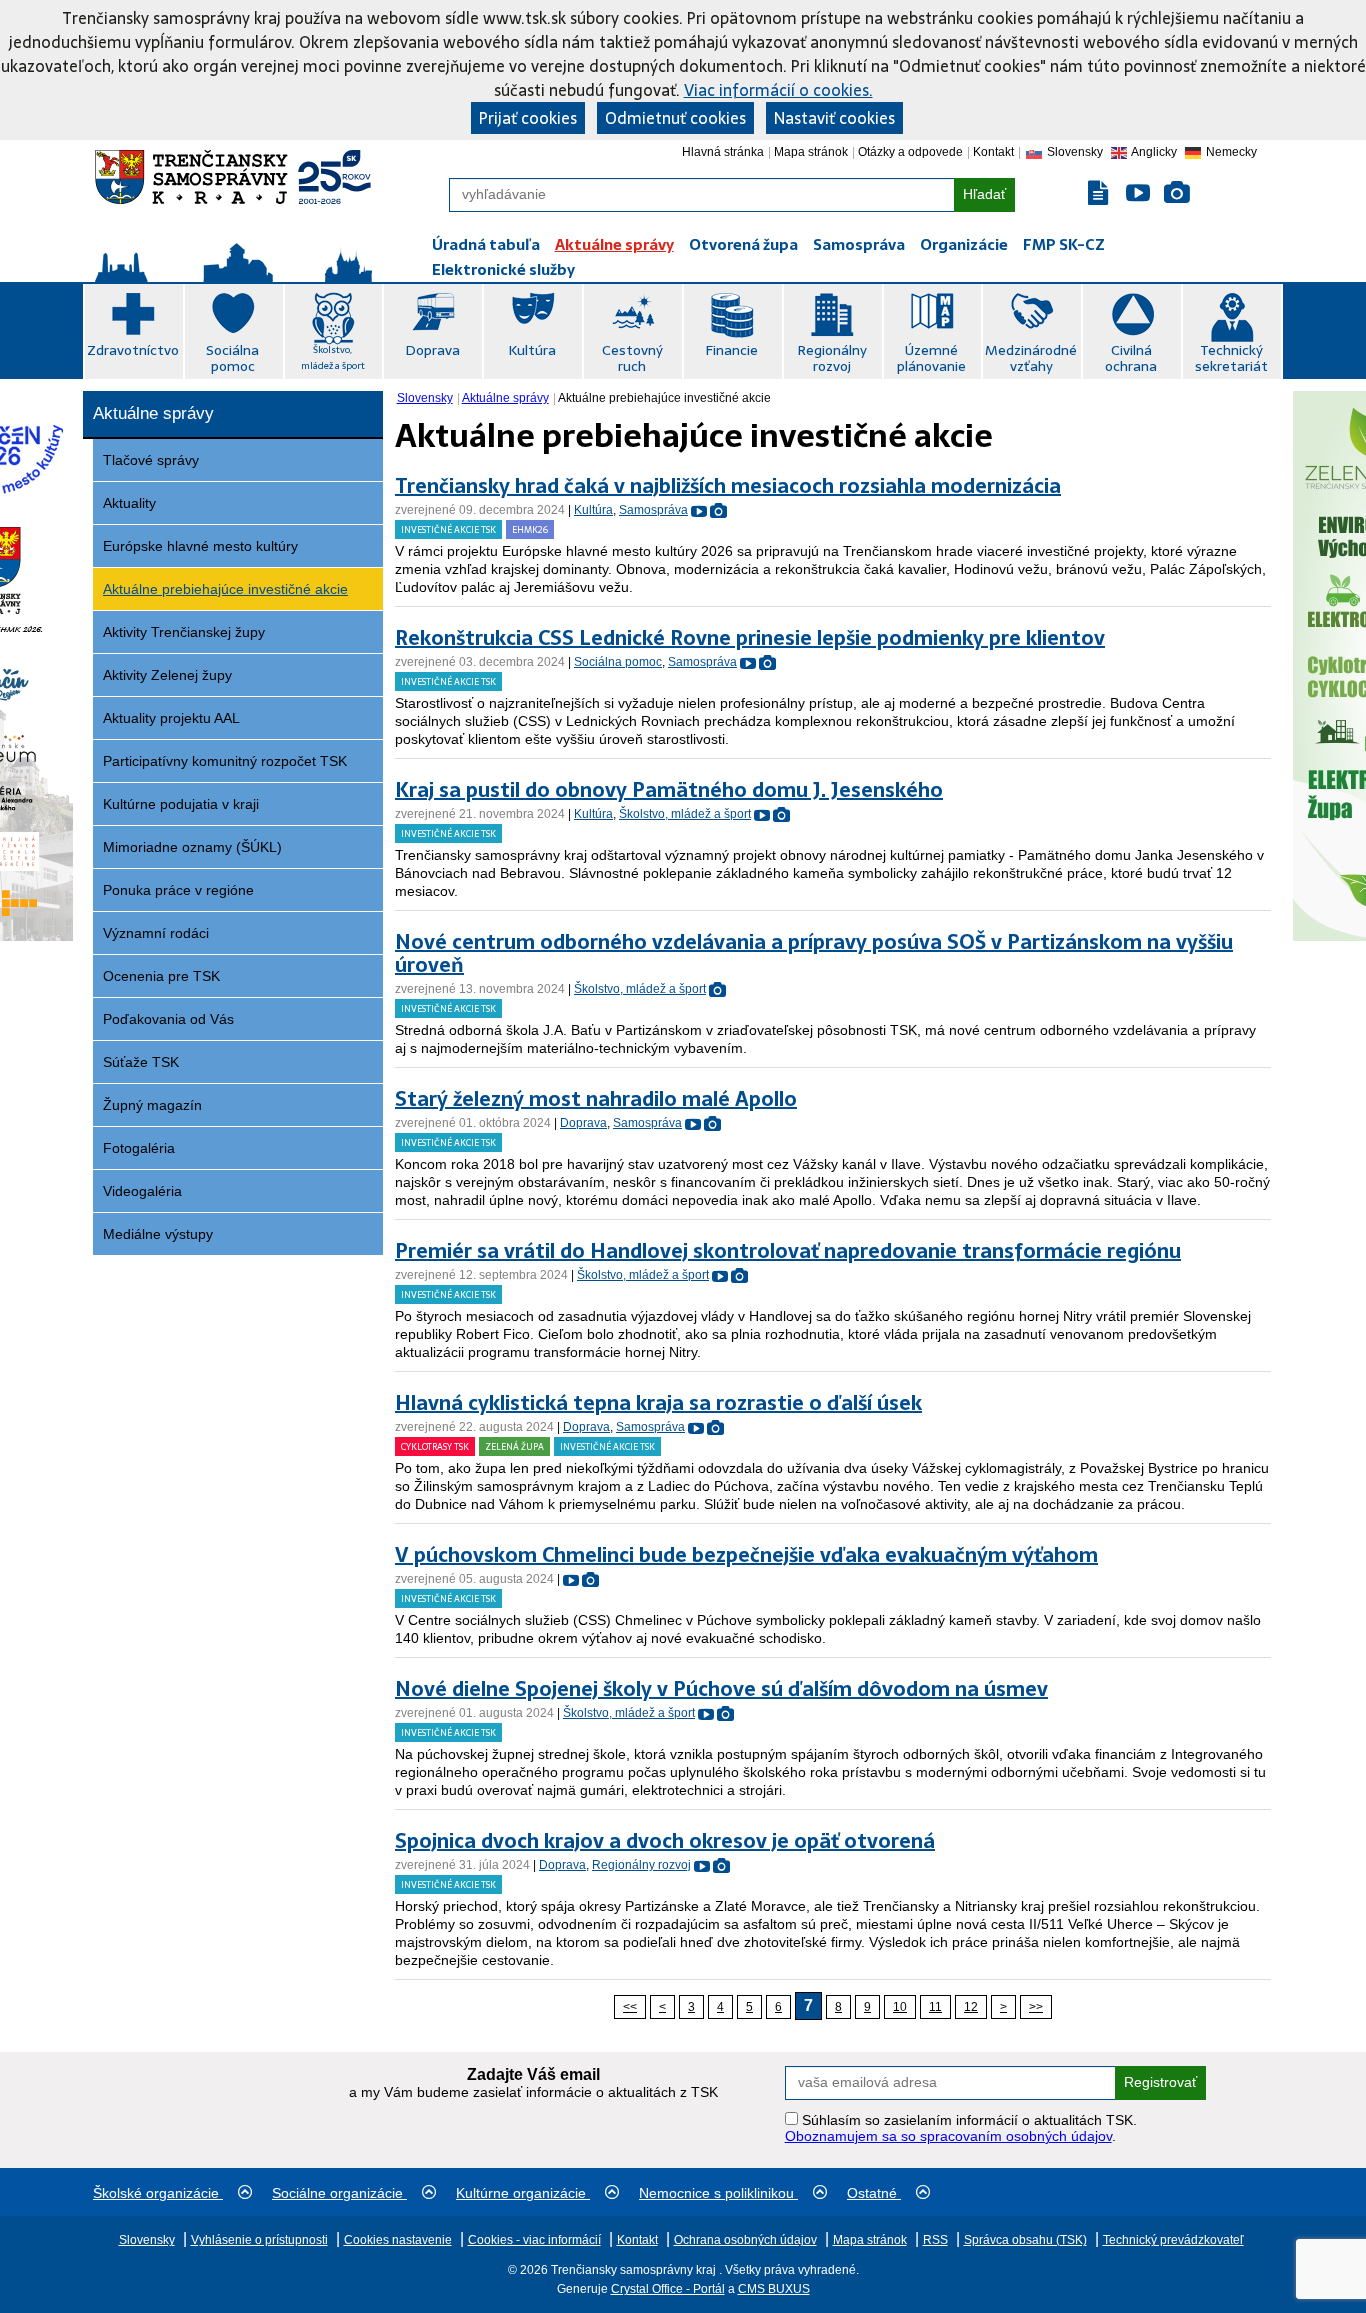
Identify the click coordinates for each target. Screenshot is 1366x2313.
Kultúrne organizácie (523, 2193)
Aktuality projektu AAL (171, 718)
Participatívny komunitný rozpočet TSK (225, 761)
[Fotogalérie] (1177, 193)
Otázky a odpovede (910, 152)
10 (900, 2007)
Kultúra (532, 350)
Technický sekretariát (1231, 358)
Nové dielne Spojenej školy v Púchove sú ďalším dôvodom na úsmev (721, 1689)
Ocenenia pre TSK (161, 976)
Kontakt (993, 152)
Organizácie (964, 244)
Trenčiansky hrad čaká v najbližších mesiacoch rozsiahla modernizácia (728, 486)
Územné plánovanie (931, 358)
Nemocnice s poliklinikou (718, 2193)
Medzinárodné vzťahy (1031, 358)
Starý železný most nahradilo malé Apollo (596, 1099)
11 (935, 2007)
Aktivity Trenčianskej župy (184, 632)
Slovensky (425, 398)
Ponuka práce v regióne (178, 890)
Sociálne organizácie (339, 2193)
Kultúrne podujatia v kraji (181, 804)
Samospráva (859, 244)
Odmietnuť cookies (675, 118)
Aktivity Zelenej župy (167, 675)
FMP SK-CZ (1064, 244)
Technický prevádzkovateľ (1173, 2240)
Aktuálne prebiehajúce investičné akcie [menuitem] (664, 398)
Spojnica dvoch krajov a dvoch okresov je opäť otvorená (665, 1841)
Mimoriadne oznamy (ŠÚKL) (192, 847)
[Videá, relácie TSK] (1138, 193)
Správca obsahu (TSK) (1025, 2240)
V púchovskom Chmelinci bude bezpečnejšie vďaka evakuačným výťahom (746, 1555)
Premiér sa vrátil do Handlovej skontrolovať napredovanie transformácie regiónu (788, 1251)
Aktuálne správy (614, 244)
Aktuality (129, 503)
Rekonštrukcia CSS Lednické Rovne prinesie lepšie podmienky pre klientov (750, 638)
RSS (935, 2240)
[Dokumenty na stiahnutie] (1100, 193)
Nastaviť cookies (834, 118)
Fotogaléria (139, 1148)
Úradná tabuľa (486, 244)
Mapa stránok (811, 152)
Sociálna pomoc (232, 358)
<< (630, 2007)
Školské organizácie (158, 2193)
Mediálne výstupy (158, 1234)
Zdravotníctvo (133, 350)
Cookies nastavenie (398, 2240)
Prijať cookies (528, 118)
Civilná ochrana (1131, 358)
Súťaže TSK (141, 1062)
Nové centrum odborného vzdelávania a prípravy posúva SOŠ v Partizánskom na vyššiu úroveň (814, 953)
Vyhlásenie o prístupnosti (259, 2240)
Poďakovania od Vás (168, 1019)
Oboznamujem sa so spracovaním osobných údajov (948, 2136)
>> (1036, 2007)
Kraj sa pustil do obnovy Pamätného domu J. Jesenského (669, 790)
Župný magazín (152, 1105)
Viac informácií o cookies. (778, 90)
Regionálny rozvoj (832, 358)
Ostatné (874, 2193)
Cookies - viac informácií (534, 2240)
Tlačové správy (151, 460)
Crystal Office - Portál (668, 2289)
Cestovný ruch (632, 358)
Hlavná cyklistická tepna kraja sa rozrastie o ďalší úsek (658, 1403)
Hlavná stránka (723, 152)
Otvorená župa (743, 244)
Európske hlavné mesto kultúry (200, 546)
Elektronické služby (503, 269)
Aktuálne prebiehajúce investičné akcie (225, 589)
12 (971, 2007)
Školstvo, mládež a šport (333, 357)
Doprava (432, 350)
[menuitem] (427, 398)
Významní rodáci (156, 933)
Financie (731, 350)
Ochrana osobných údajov (745, 2240)
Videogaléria (142, 1191)
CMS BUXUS (774, 2289)
